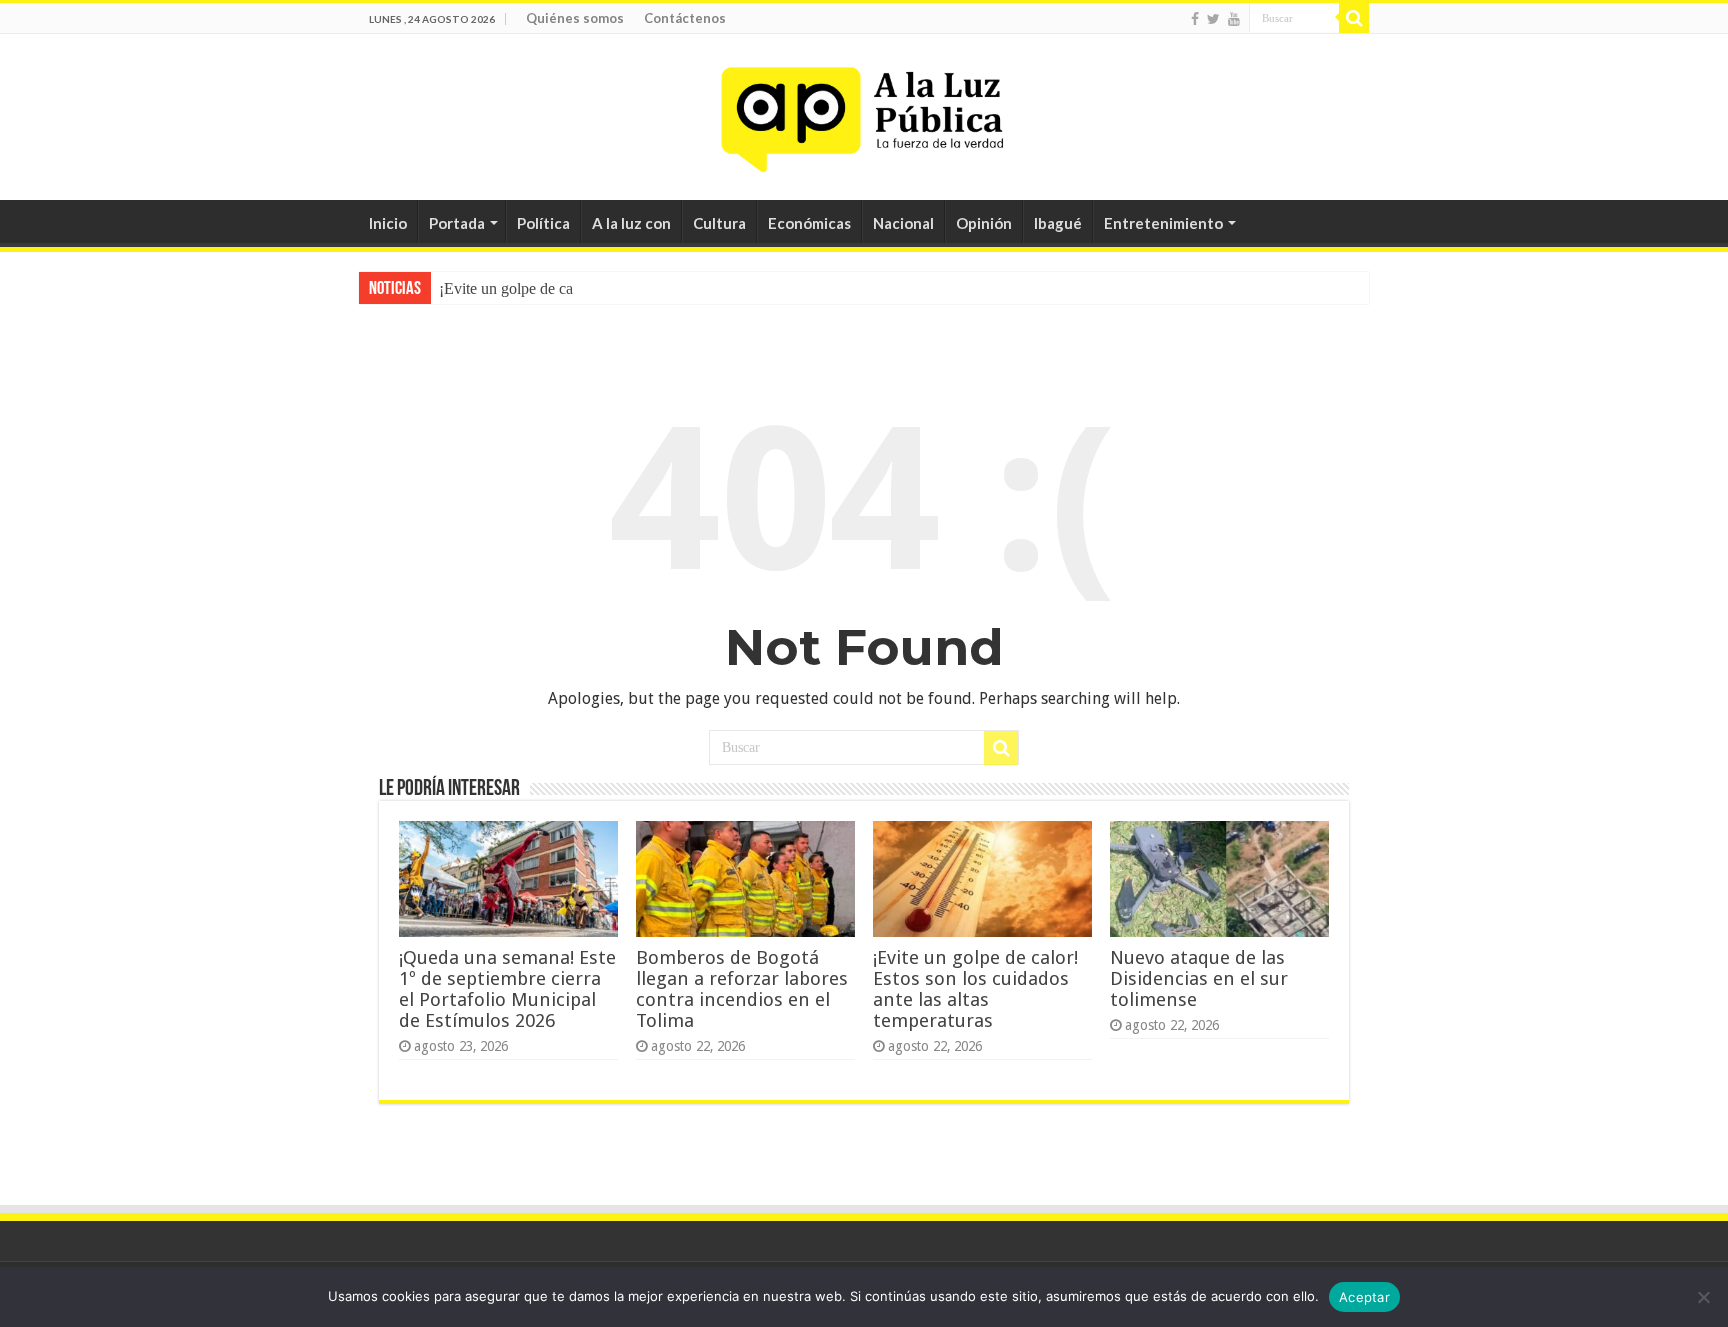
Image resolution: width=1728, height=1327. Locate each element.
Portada (457, 223)
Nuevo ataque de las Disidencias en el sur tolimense (1199, 978)
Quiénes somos (575, 18)
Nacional (903, 223)
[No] (1703, 1297)
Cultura (719, 223)
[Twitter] (1213, 19)
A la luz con (631, 223)
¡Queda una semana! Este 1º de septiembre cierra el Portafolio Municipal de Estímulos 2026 (507, 989)
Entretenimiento (1163, 223)
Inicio (388, 223)
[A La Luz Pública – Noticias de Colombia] (864, 113)
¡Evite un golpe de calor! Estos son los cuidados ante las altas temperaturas (975, 989)
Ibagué (1058, 223)
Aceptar (1364, 1297)
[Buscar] (1354, 18)
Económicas (809, 223)
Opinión (984, 223)
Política (543, 223)
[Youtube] (1234, 19)
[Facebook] (1195, 19)
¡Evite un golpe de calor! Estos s (541, 288)
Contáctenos (685, 18)
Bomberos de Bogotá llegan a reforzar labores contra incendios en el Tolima (742, 989)
